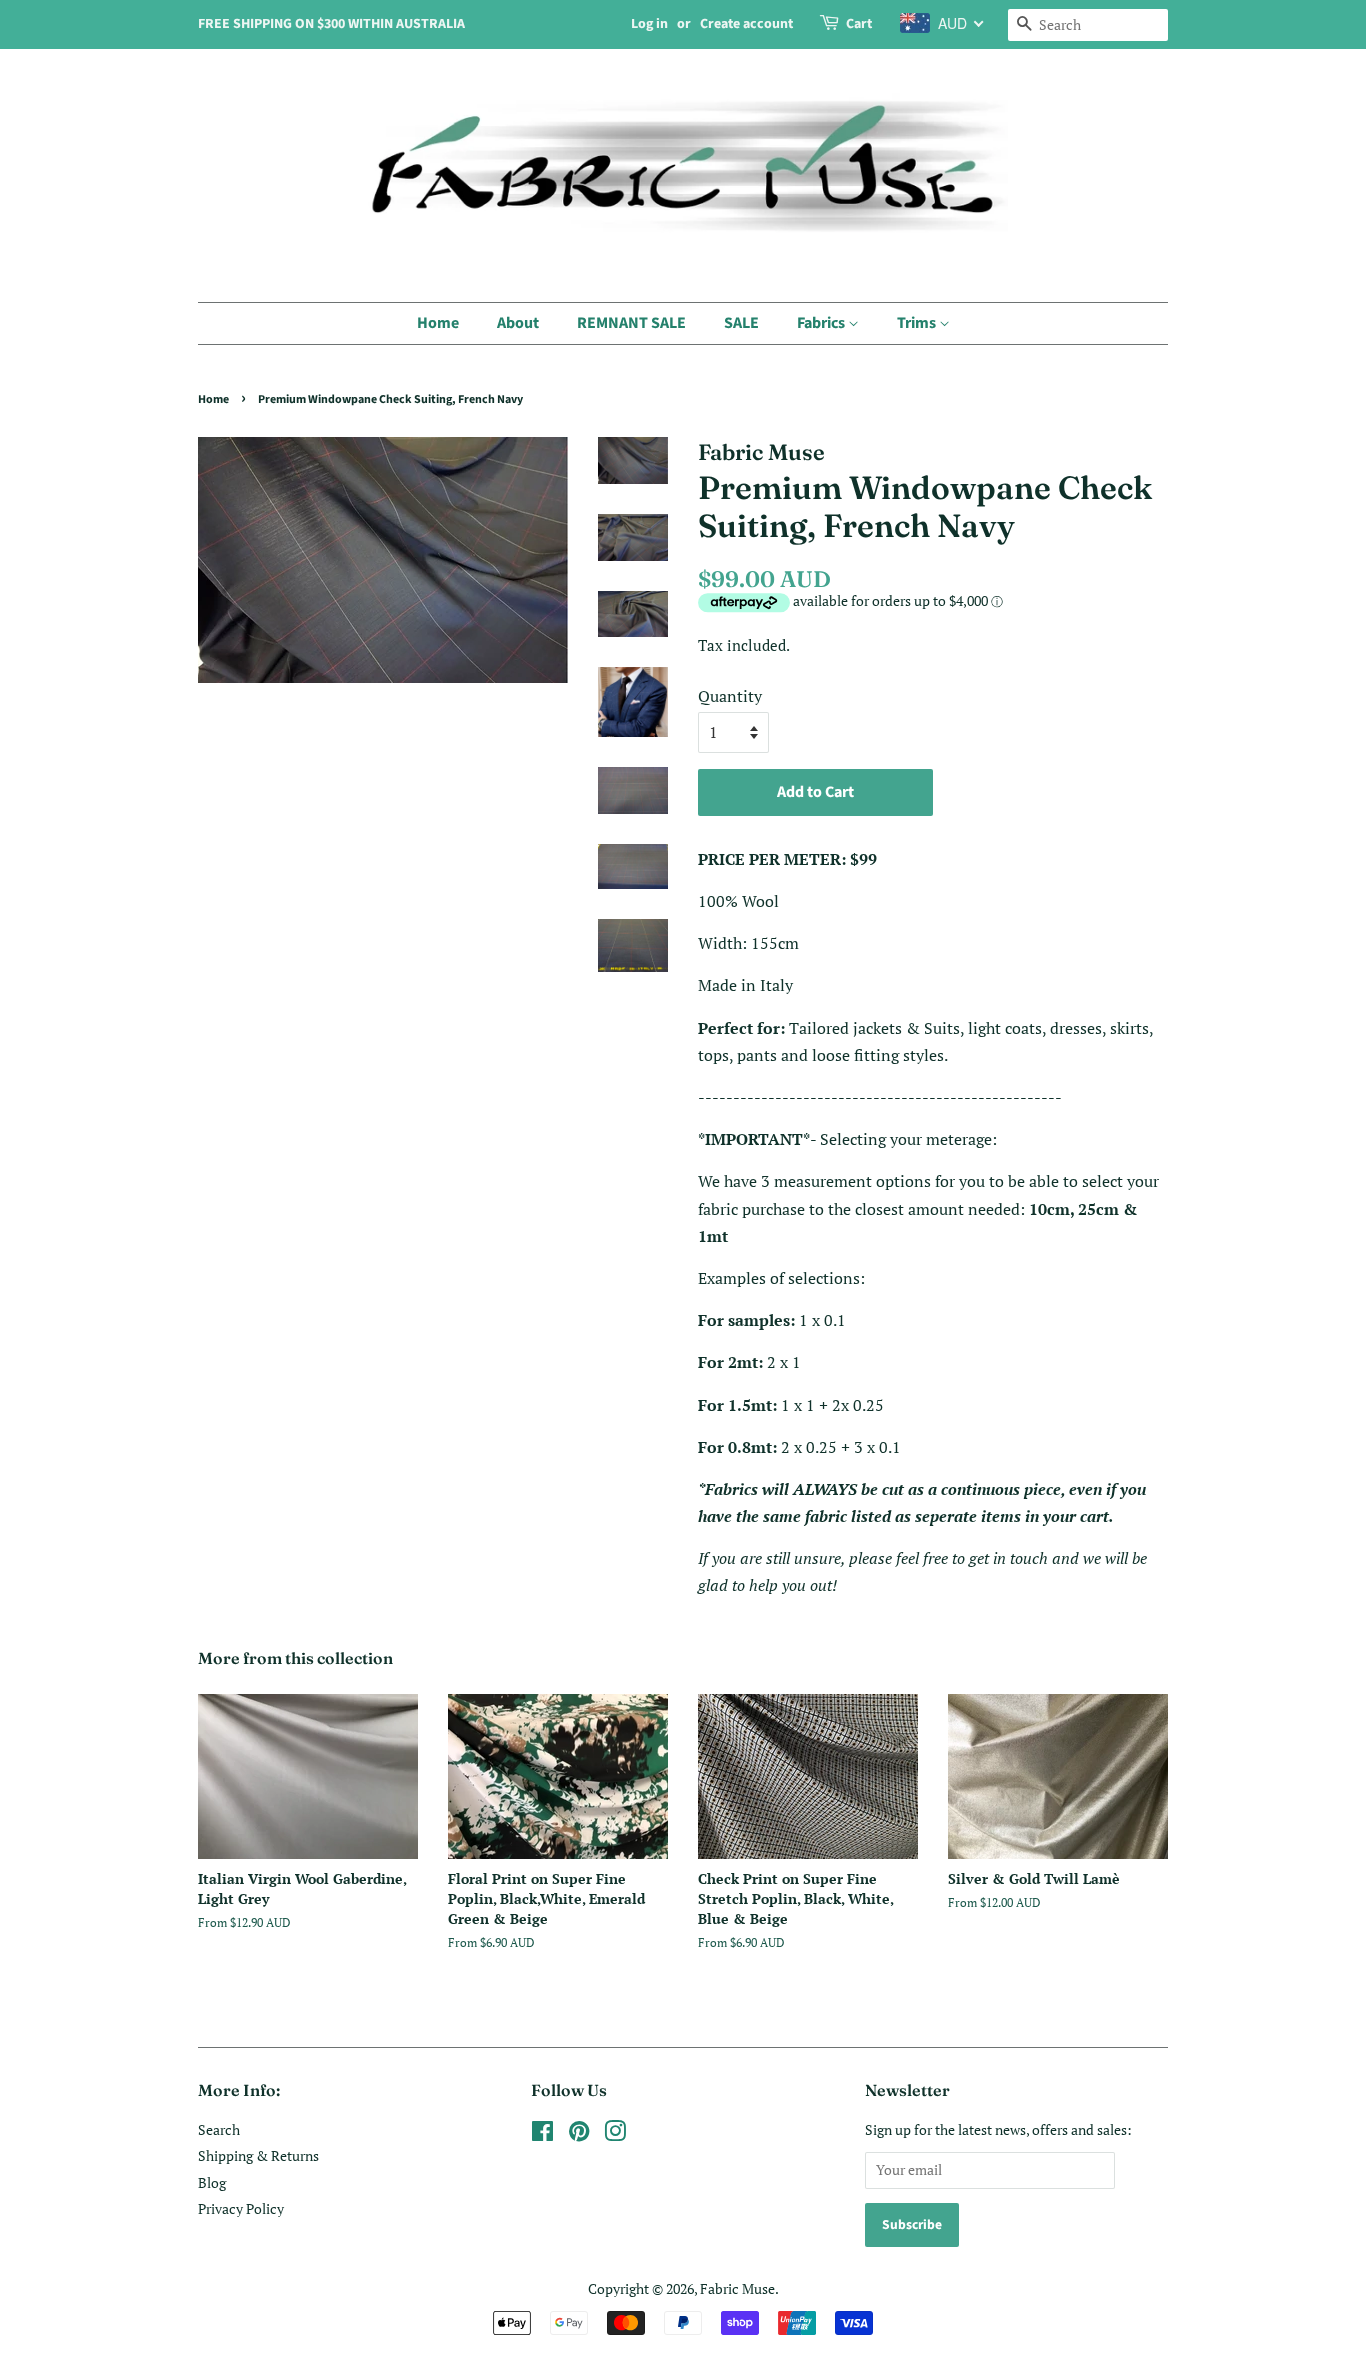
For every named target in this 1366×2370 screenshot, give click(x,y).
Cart (859, 24)
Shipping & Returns (258, 2156)
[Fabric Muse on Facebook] (542, 2135)
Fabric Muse (737, 2289)
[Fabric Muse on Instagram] (615, 2135)
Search (219, 2130)
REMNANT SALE (631, 323)
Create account (746, 24)
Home (438, 323)
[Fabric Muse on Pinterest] (579, 2135)
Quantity (730, 696)
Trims (918, 323)
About (518, 323)
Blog (212, 2183)
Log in (649, 24)
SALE (741, 323)
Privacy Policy (241, 2209)
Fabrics (822, 323)
